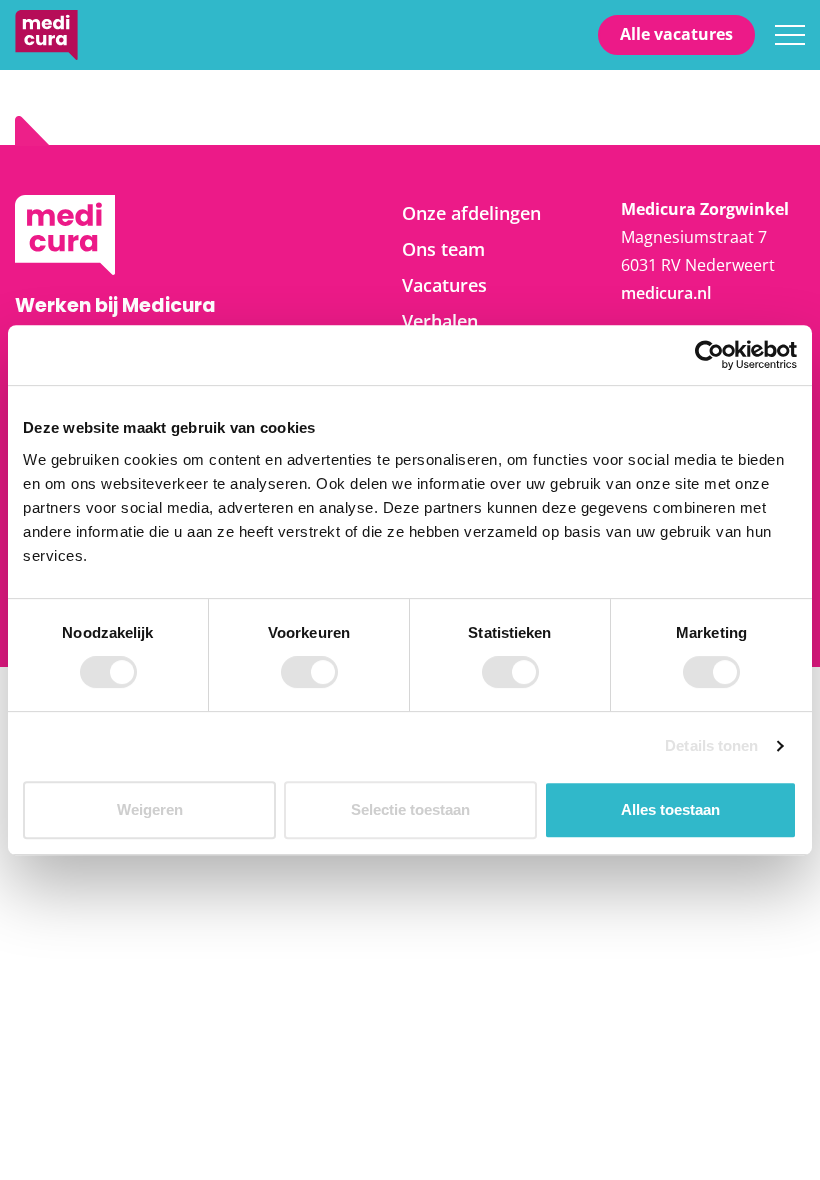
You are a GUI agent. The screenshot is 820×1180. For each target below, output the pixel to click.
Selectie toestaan (410, 809)
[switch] (309, 672)
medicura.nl (666, 293)
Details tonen (711, 745)
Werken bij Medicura (46, 35)
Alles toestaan (670, 809)
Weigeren (150, 809)
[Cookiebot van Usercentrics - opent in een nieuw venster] (709, 355)
